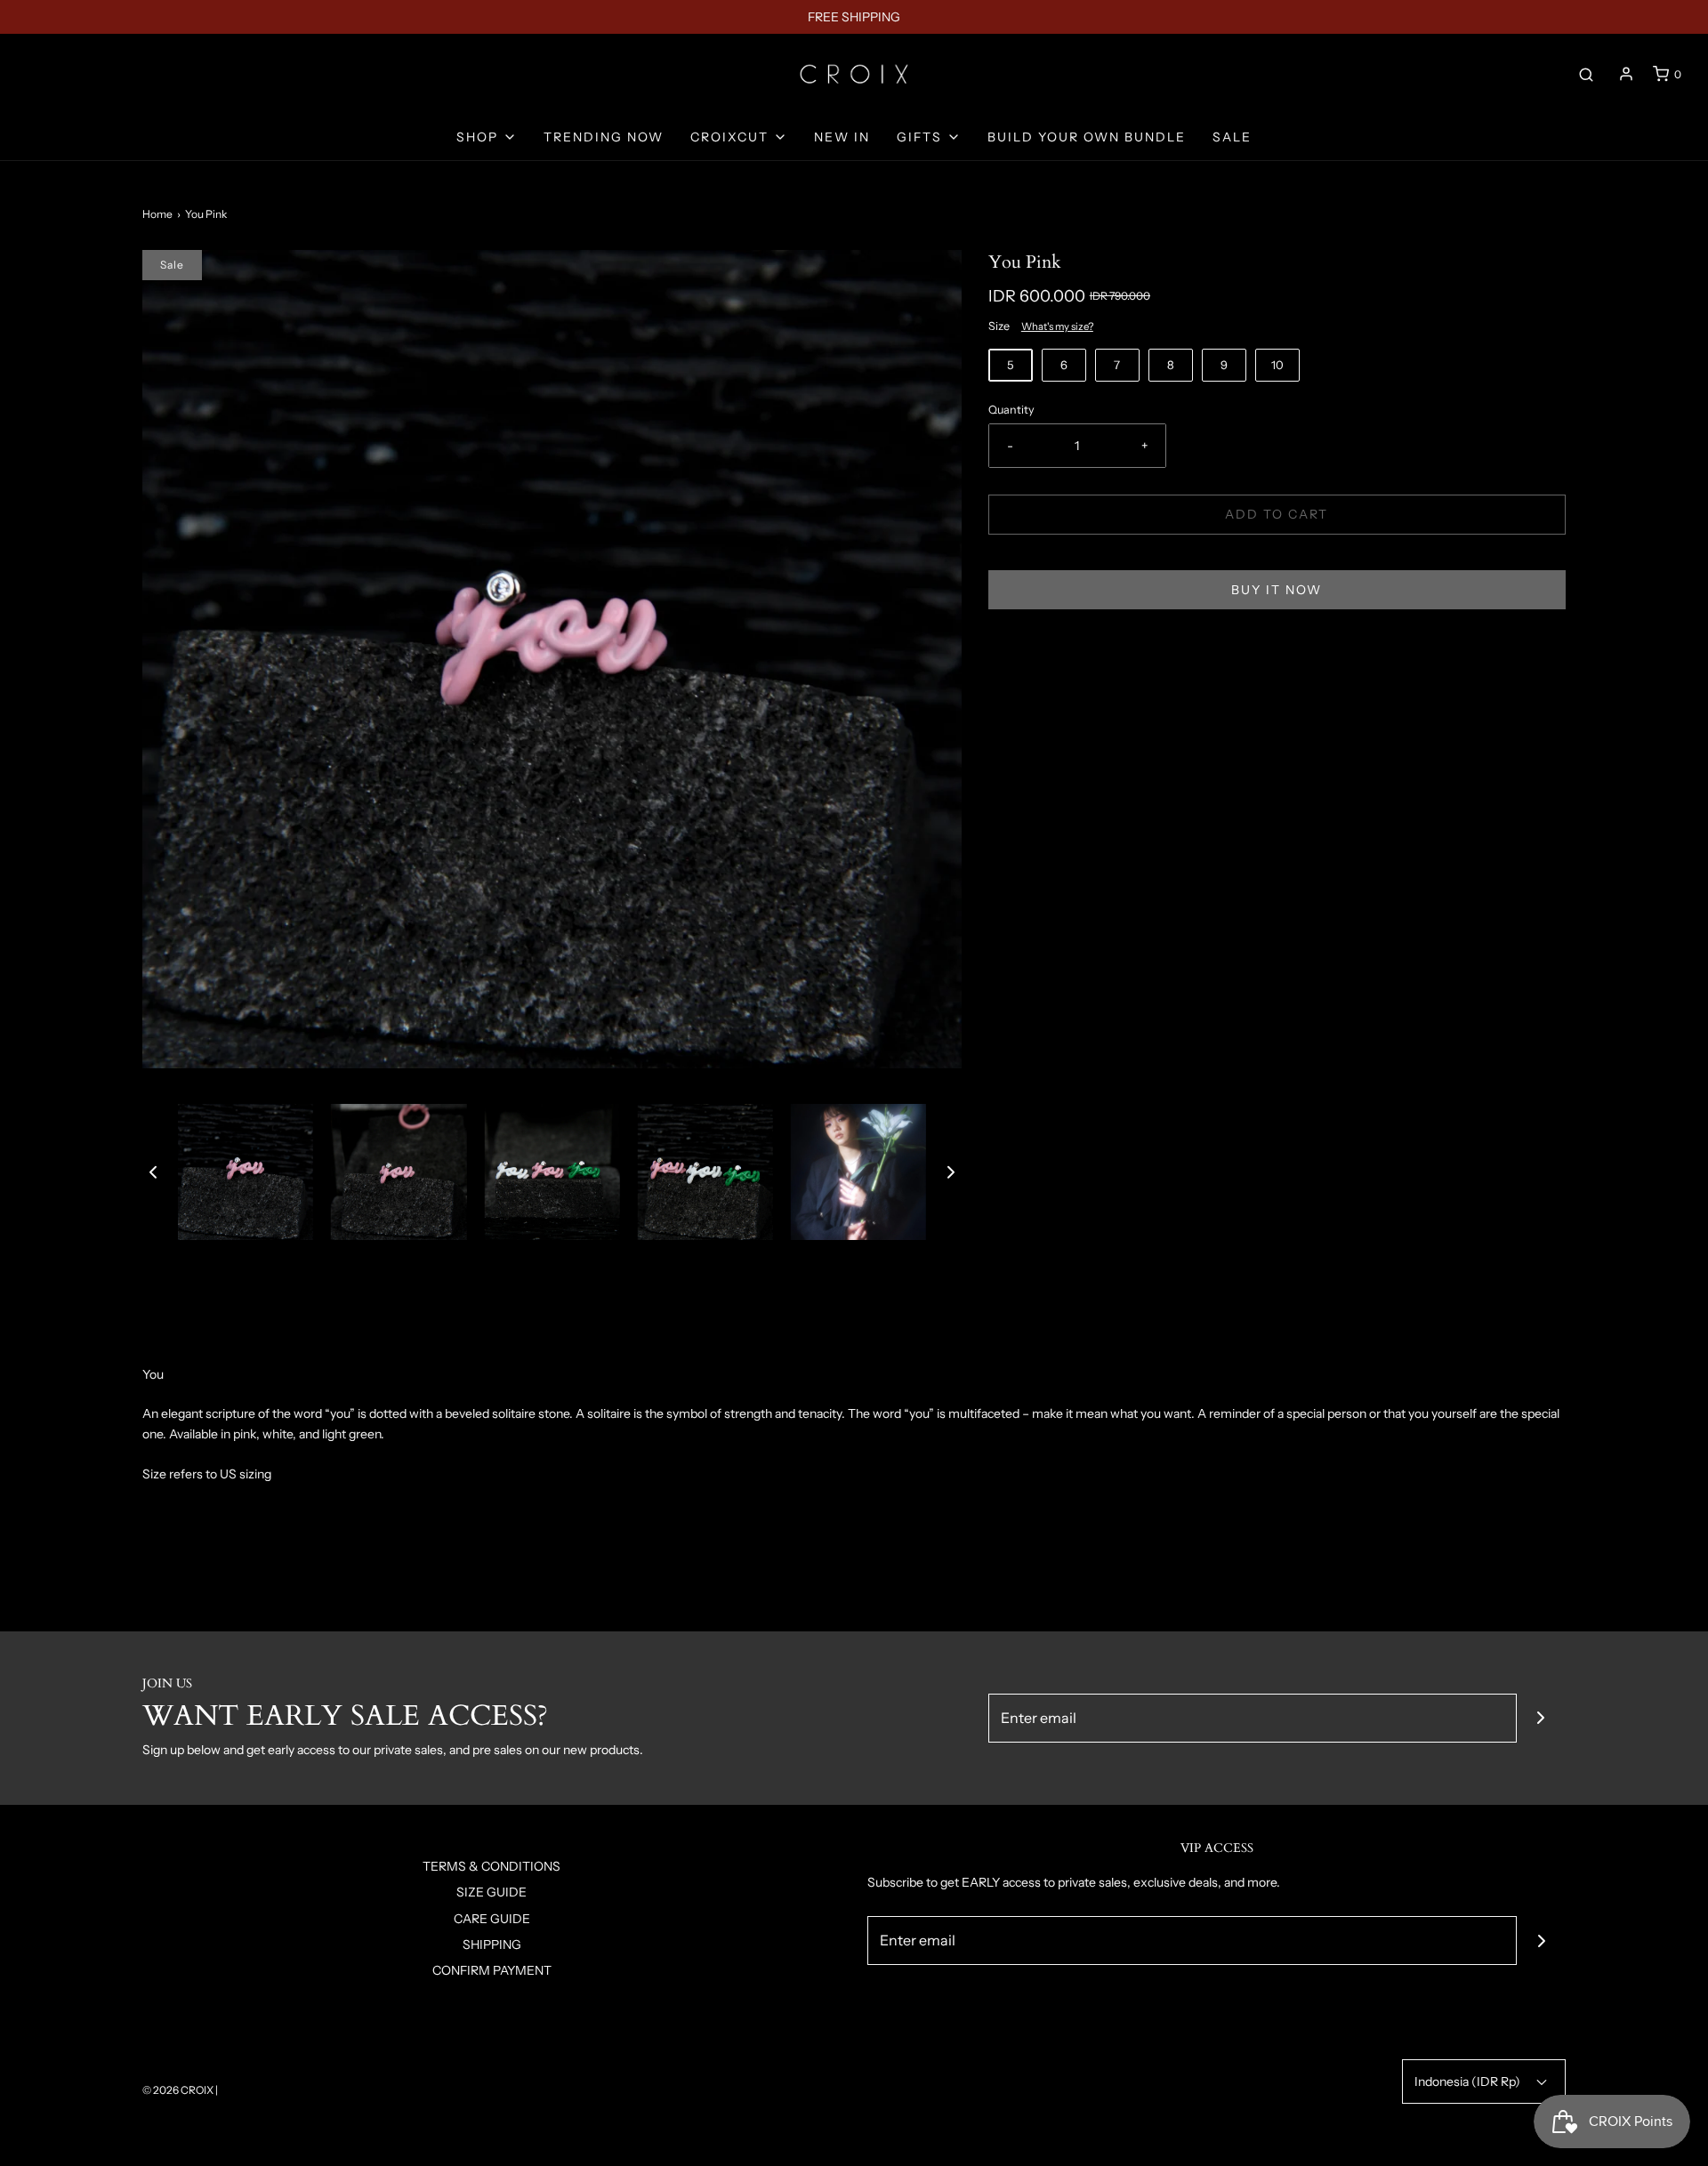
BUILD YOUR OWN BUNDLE (1087, 137)
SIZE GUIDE (491, 1892)
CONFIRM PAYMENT (492, 1970)
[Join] (1541, 1718)
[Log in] (1626, 74)
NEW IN (842, 137)
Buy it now (1277, 590)
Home (157, 214)
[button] (153, 1172)
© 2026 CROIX (178, 2090)
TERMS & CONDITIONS (491, 1866)
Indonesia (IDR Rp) (1469, 2081)
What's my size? (1057, 326)
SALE (1232, 137)
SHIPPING (492, 1945)
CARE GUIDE (492, 1919)
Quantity (1011, 410)
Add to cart (1277, 514)
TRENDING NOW (604, 137)
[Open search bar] (1586, 74)
